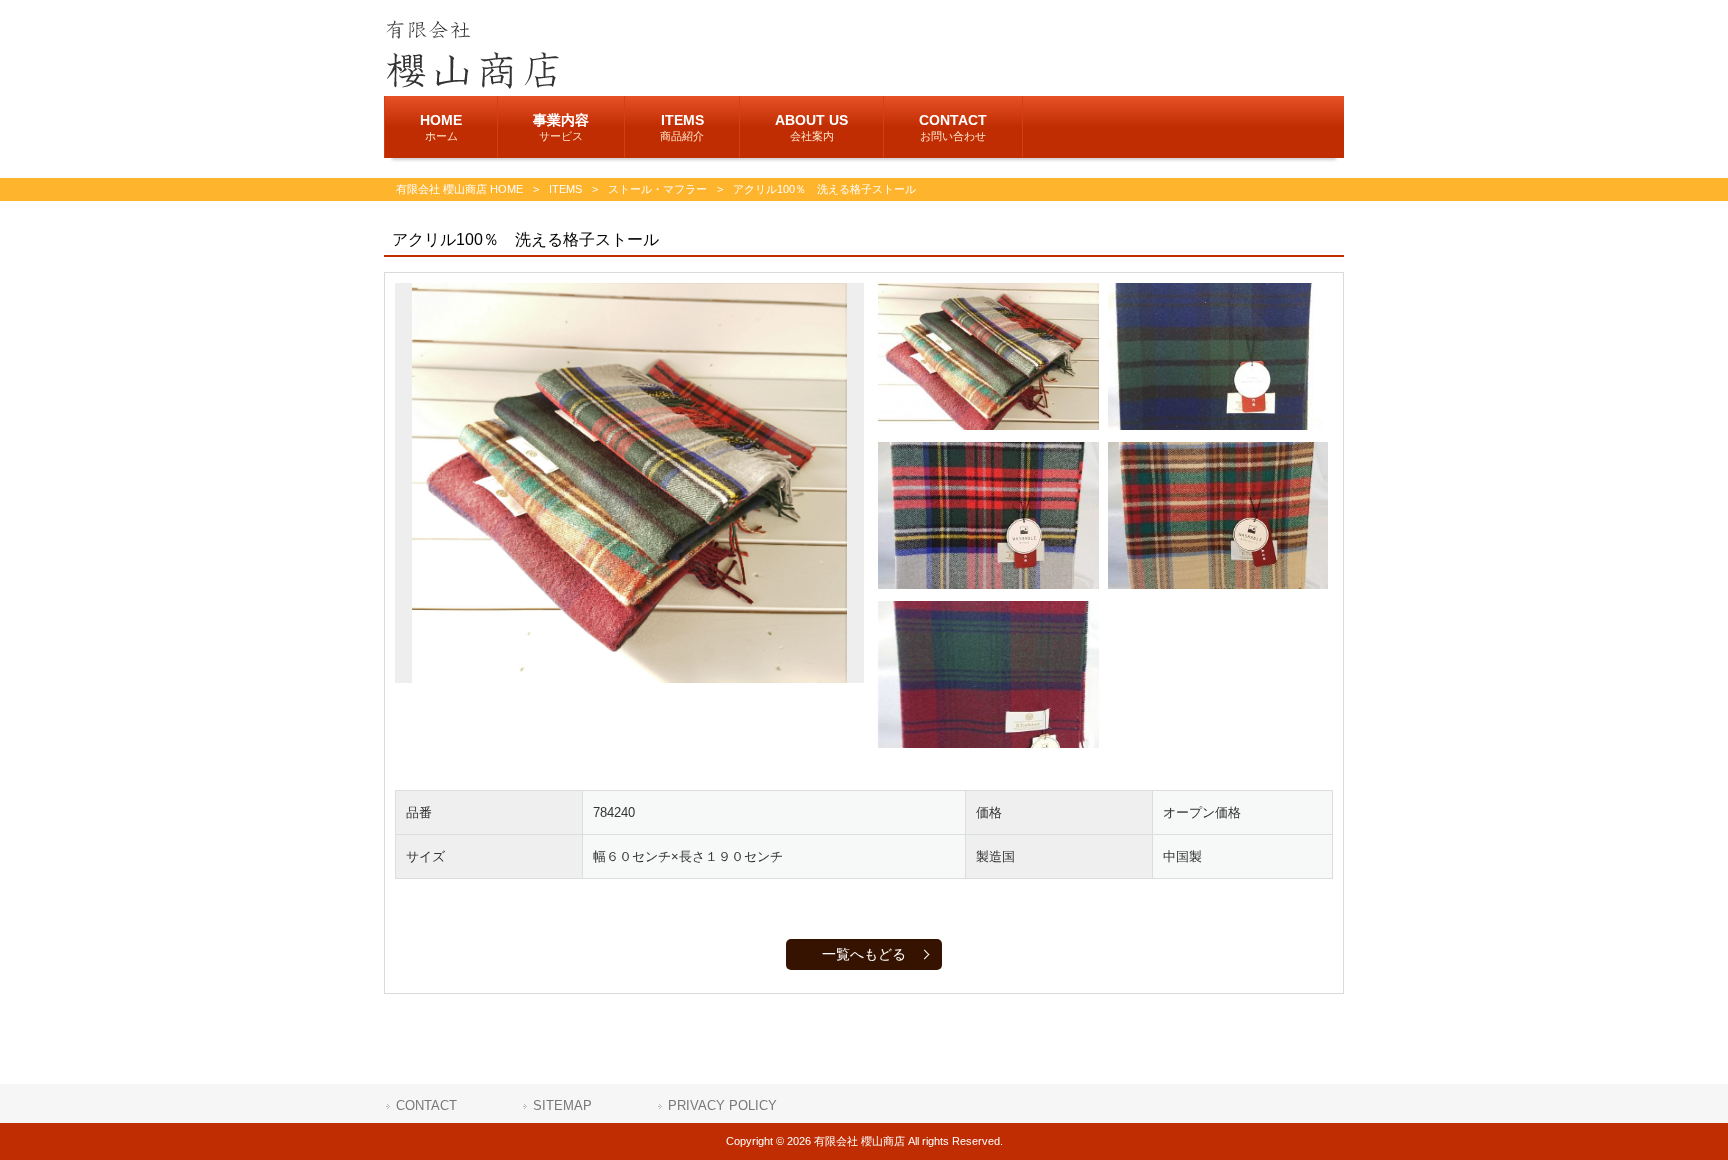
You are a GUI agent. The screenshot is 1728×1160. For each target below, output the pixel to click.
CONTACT (426, 1105)
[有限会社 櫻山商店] (471, 84)
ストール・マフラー (657, 189)
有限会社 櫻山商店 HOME (459, 189)
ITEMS (565, 189)
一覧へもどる (864, 954)
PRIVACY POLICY (722, 1105)
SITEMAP (562, 1105)
